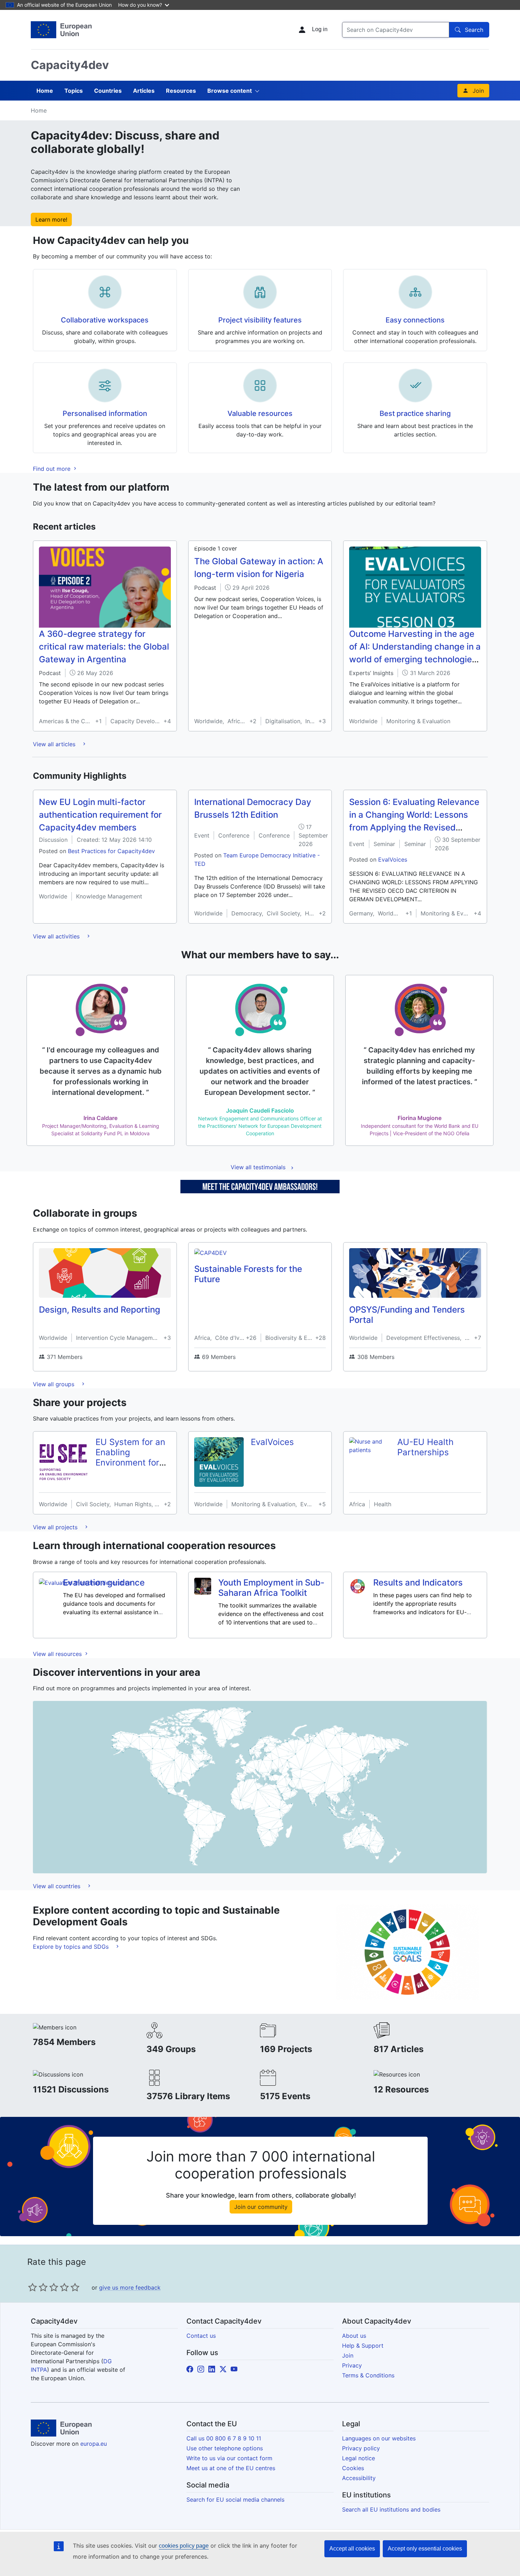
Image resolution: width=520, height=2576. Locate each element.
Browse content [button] (230, 91)
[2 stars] (38, 2287)
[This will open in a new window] (61, 30)
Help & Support (363, 2346)
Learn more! (51, 219)
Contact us (201, 2336)
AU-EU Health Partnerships (425, 1447)
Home (45, 91)
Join (478, 91)
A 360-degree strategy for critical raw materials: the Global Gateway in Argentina (104, 647)
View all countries (57, 1886)
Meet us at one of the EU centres (231, 2468)
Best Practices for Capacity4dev (111, 851)
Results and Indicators (418, 1583)
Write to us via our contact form (229, 2458)
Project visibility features (260, 320)
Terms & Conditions (368, 2375)
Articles (144, 91)
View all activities (57, 936)
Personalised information (105, 413)
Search (474, 30)
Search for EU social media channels (235, 2500)
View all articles (55, 744)
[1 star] (33, 2287)
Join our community (261, 2207)
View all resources (58, 1654)
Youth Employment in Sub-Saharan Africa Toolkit (271, 1588)
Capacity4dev (70, 65)
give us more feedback (130, 2287)
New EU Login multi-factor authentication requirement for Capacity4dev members (100, 815)
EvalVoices (393, 859)
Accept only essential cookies (425, 2549)
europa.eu (94, 2444)
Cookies (353, 2468)
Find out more (53, 469)
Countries (108, 91)
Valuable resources (260, 413)
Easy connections (415, 320)
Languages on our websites (379, 2438)
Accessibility (359, 2478)
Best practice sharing (415, 413)
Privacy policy (361, 2448)
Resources (181, 91)
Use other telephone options (225, 2448)
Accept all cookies (352, 2549)
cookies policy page (184, 2546)
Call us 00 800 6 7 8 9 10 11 (224, 2438)
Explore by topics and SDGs (72, 1947)
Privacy (352, 2365)
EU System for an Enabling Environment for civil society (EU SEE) (130, 1462)
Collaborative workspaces (105, 320)
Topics (74, 91)
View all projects (56, 1527)
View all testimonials (258, 1167)
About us (354, 2336)
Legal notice (359, 2458)
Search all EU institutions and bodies (391, 2509)
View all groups (54, 1384)
